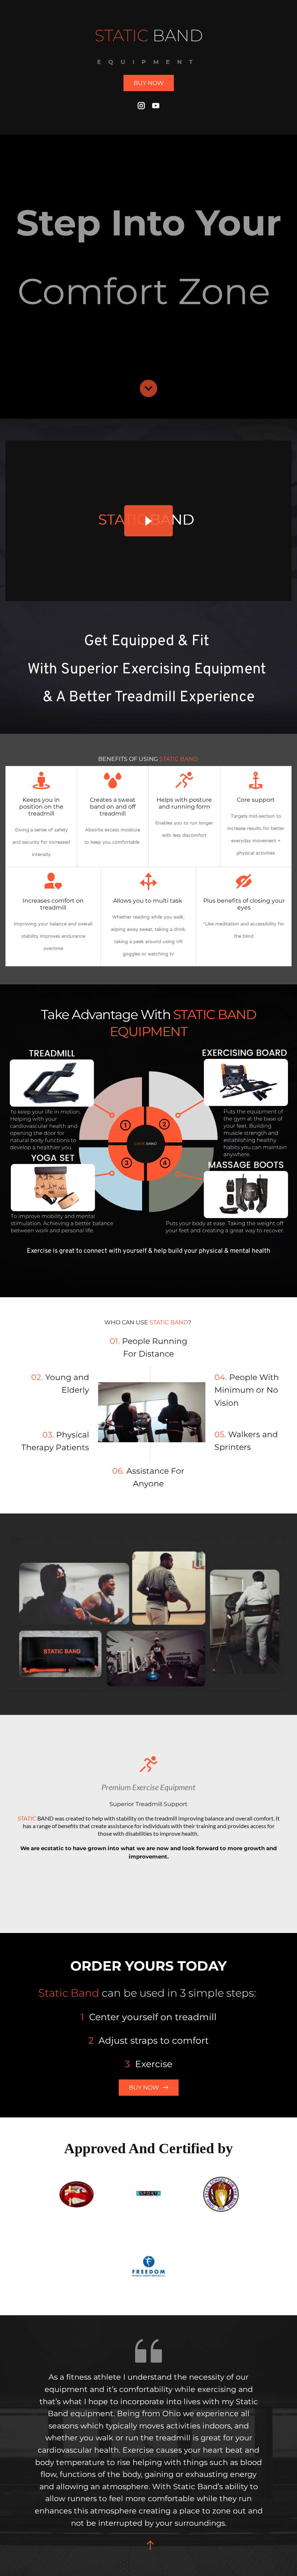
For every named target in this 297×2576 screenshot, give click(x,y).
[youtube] (156, 106)
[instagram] (141, 106)
